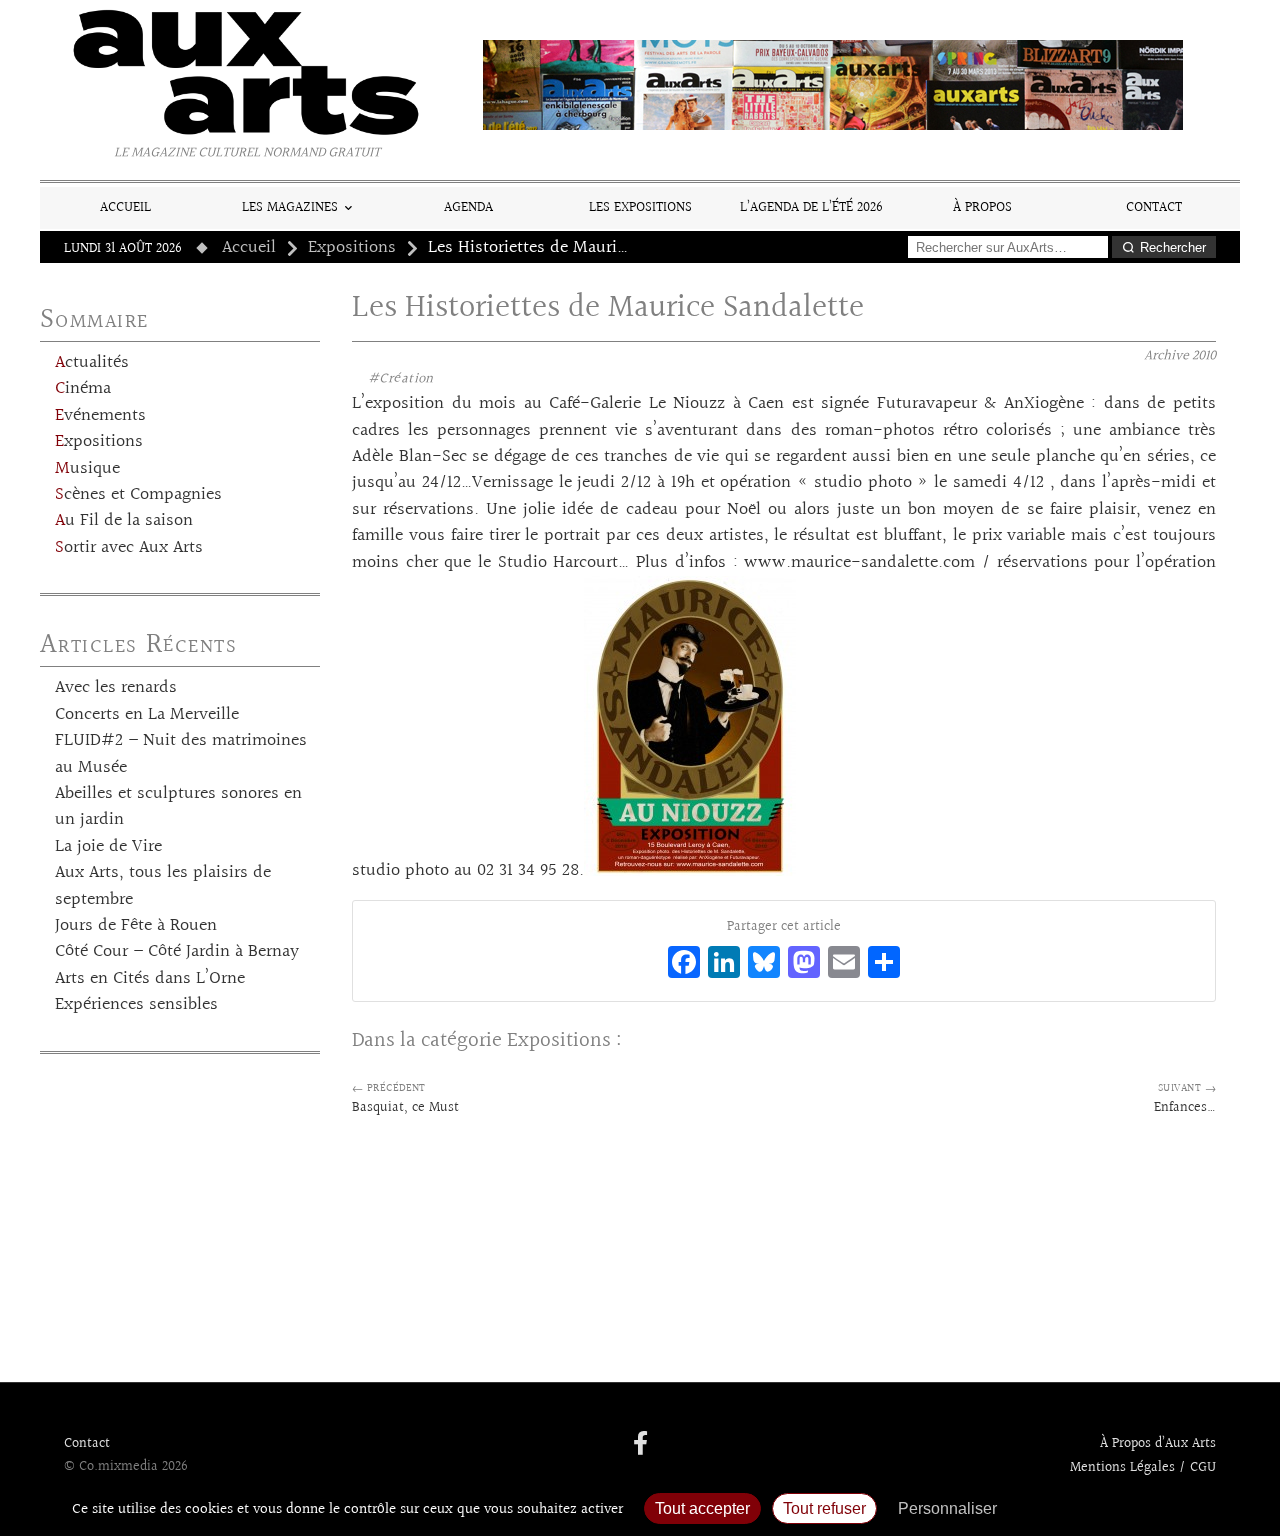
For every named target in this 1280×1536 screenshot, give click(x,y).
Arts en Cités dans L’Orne (150, 979)
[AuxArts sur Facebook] (640, 1445)
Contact (1154, 207)
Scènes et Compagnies (138, 495)
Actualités (92, 363)
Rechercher (1173, 247)
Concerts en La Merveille (147, 715)
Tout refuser (824, 1508)
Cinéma (83, 389)
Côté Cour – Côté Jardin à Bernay (177, 952)
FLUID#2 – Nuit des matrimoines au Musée (181, 754)
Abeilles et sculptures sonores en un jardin (178, 807)
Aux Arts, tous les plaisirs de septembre (163, 886)
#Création (401, 379)
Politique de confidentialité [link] (1115, 1508)
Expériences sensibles (136, 1005)
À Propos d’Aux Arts (1158, 1444)
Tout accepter (702, 1508)
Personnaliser (947, 1508)
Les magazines (290, 207)
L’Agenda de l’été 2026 (811, 207)
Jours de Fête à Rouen (136, 926)
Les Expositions (640, 207)
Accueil (125, 207)
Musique (87, 469)
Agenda (468, 207)
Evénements (100, 416)
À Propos (982, 207)
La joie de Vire (108, 847)
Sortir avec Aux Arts (129, 548)
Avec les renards (116, 688)
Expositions (352, 248)
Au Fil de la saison (124, 521)
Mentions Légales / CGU (1143, 1468)
